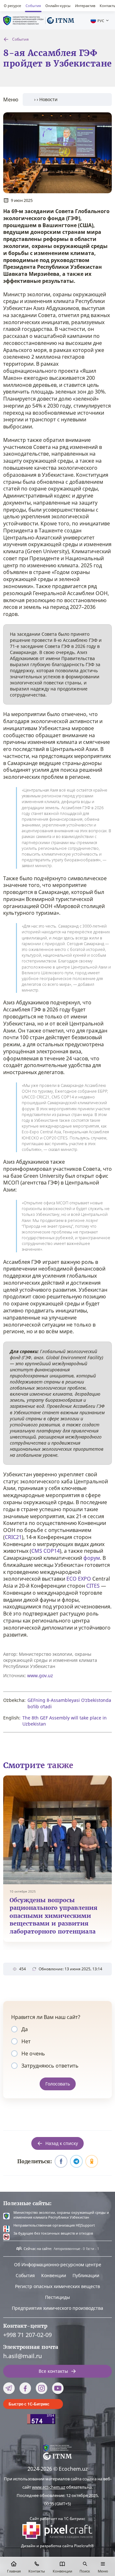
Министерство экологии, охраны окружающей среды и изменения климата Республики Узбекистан (61, 2215)
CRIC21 (13, 1537)
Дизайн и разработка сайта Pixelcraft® (57, 2546)
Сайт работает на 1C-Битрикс (57, 2519)
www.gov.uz (40, 1675)
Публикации (86, 2275)
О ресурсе (12, 6)
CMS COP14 (46, 1551)
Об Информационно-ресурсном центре (58, 2265)
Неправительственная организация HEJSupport (54, 2225)
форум (92, 1558)
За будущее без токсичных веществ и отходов (53, 2233)
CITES (93, 1586)
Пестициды (57, 2297)
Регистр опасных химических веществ (57, 2286)
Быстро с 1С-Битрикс (29, 2404)
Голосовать (58, 2084)
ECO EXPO (79, 1579)
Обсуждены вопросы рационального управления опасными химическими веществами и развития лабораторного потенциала (54, 1916)
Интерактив (85, 6)
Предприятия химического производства (57, 2308)
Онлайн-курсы (58, 6)
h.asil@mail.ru (23, 2356)
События (33, 6)
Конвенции (54, 2275)
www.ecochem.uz (49, 2487)
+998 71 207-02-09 (27, 2335)
